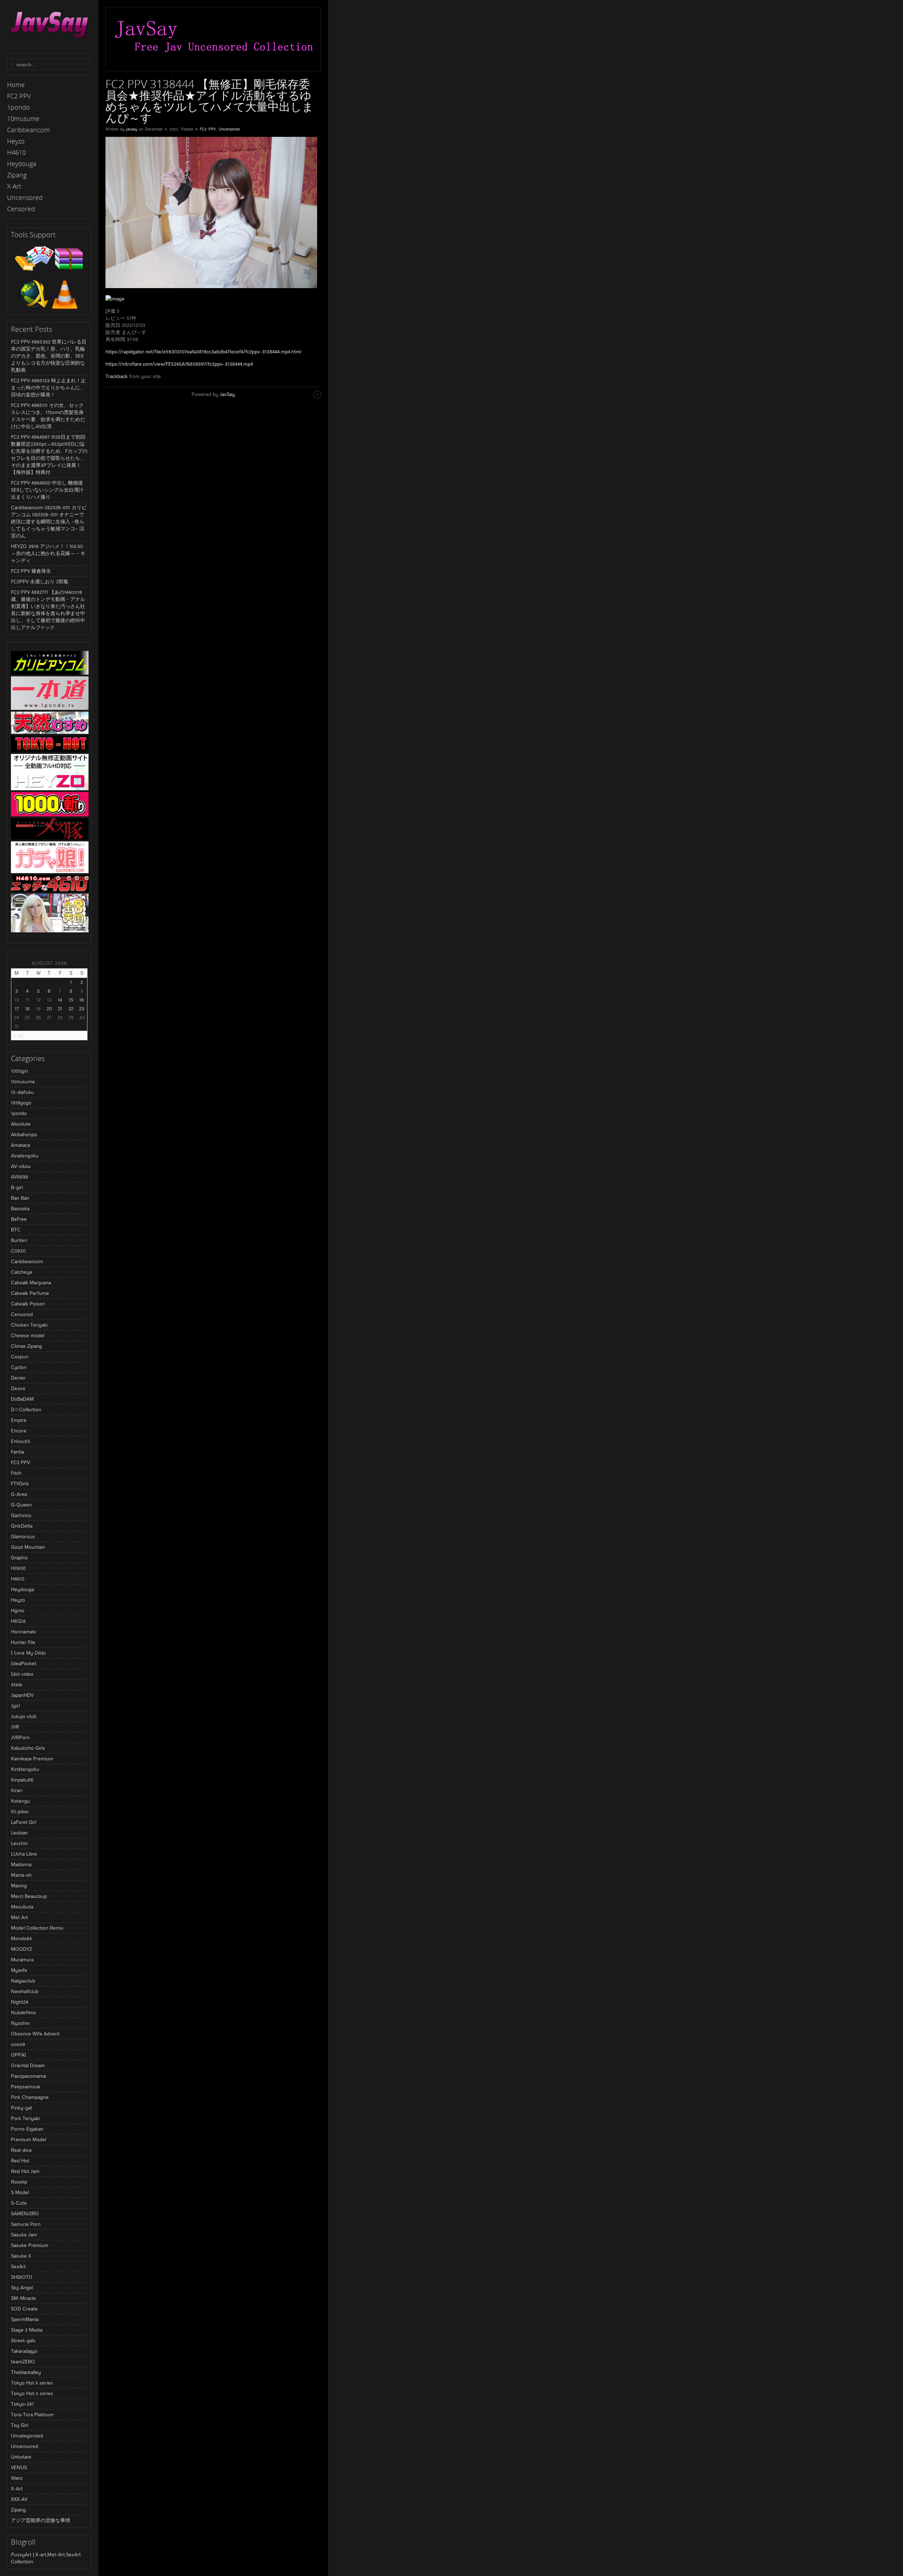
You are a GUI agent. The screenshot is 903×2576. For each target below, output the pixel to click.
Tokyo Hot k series (32, 2383)
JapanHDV (22, 1695)
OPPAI (19, 2055)
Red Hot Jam (25, 2171)
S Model (20, 2192)
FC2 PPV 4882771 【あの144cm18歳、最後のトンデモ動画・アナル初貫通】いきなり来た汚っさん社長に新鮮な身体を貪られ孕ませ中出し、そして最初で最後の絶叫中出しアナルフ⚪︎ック (48, 610)
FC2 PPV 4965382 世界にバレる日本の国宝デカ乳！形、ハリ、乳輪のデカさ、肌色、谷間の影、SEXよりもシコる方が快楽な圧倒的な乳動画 (49, 356)
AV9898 (20, 1177)
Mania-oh (21, 1875)
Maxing (19, 1886)
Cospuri (20, 1357)
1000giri (19, 1071)
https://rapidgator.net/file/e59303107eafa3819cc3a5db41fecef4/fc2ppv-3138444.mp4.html (203, 352)
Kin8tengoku (25, 1769)
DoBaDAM (22, 1399)
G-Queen (21, 1505)
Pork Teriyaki (25, 2118)
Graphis (19, 1558)
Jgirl (15, 1706)
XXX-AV (19, 2499)
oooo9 (18, 2044)
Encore (19, 1431)
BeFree (19, 1219)
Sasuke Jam (24, 2235)
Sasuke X (21, 2256)
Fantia (17, 1452)
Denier (18, 1378)
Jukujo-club (24, 1716)
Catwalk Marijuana (31, 1283)
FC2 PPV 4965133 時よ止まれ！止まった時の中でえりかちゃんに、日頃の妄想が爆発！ (48, 388)
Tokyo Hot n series (32, 2393)
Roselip (19, 2182)
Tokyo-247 (22, 2404)
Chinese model (28, 1335)
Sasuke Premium (30, 2245)
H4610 (18, 1579)
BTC (16, 1230)
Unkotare (21, 2457)
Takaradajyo (24, 2351)
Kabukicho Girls (28, 1748)
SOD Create (24, 2309)
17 (17, 1009)
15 (71, 1000)
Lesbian (19, 1833)
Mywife (19, 1970)
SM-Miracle (23, 2298)
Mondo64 (21, 1938)
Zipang (18, 2510)
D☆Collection (26, 1409)
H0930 (18, 1568)
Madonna (21, 1864)
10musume (23, 1082)
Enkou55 (21, 1441)
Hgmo (18, 1610)
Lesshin (19, 1843)
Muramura (22, 1960)
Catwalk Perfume (30, 1293)
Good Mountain (28, 1547)
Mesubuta (22, 1907)
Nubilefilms (23, 2012)
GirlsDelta (22, 1526)
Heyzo (18, 1600)
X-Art (17, 2489)
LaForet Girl (24, 1822)
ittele (17, 1685)
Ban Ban (20, 1198)
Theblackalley (26, 2372)
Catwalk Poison (28, 1304)
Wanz (17, 2478)
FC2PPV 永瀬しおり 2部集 (40, 581)
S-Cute (19, 2203)
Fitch (16, 1473)
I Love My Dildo (28, 1653)
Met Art (19, 1917)
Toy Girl (20, 2425)
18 (27, 1009)
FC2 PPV (20, 1462)
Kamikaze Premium (32, 1759)
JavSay (227, 394)
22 (71, 1009)
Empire (19, 1420)
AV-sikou (21, 1166)
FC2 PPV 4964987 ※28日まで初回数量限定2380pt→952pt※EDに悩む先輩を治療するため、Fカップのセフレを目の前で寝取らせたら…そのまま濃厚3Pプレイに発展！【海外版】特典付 (49, 455)
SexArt (18, 2266)
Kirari (17, 1790)
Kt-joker (20, 1811)
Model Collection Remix (37, 1928)
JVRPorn (20, 1737)
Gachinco (21, 1515)
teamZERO (23, 2362)
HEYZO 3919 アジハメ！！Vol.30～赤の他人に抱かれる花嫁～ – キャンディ (48, 553)
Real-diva (21, 2150)
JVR (15, 1727)
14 (60, 1000)
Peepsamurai (25, 2087)
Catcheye (22, 1272)
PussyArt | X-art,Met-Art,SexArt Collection (46, 2558)
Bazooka (20, 1208)
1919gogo (21, 1103)
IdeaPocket (24, 1663)
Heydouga (22, 1589)
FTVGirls (20, 1484)
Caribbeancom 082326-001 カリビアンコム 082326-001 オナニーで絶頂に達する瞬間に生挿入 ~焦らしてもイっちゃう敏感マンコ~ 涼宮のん (49, 522)
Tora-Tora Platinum (32, 2414)
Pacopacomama (28, 2076)
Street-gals (23, 2340)
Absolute (21, 1124)
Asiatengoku (25, 1156)
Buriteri (19, 1240)
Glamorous (23, 1536)
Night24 (20, 2002)
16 (82, 1000)
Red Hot (20, 2161)
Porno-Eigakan (27, 2129)
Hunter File (23, 1642)
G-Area (19, 1494)
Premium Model (29, 2139)
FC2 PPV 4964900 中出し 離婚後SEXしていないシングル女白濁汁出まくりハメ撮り (47, 490)
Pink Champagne (30, 2097)
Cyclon (19, 1367)
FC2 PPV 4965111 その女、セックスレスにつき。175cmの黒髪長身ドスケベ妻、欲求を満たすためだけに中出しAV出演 (48, 416)
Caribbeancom (27, 1261)
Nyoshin (20, 2023)
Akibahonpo (24, 1134)
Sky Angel (22, 2288)
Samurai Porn (26, 2224)
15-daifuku (22, 1092)
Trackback (117, 376)
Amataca (20, 1145)
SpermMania (25, 2319)
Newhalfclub (25, 1991)
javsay (132, 129)
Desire (18, 1388)
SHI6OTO (22, 2277)
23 (82, 1009)
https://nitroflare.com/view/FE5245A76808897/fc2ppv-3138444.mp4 (179, 364)
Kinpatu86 (22, 1780)
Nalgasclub (23, 1981)
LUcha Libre (24, 1854)
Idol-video (22, 1674)
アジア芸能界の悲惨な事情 (41, 2520)
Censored (22, 1314)
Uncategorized (27, 2436)
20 (49, 1009)
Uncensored (25, 2446)
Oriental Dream (28, 2065)
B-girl (17, 1187)
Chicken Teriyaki (29, 1325)
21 (60, 1009)
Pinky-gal (21, 2108)
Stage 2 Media (27, 2330)
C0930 (18, 1251)
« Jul (18, 1035)
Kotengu (20, 1801)
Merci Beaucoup (29, 1896)
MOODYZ (22, 1949)
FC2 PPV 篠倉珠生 (31, 571)
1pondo (19, 1113)
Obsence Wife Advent (35, 2034)
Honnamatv (24, 1632)
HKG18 (18, 1621)
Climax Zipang (26, 1346)
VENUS (19, 2467)
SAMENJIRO (25, 2213)
